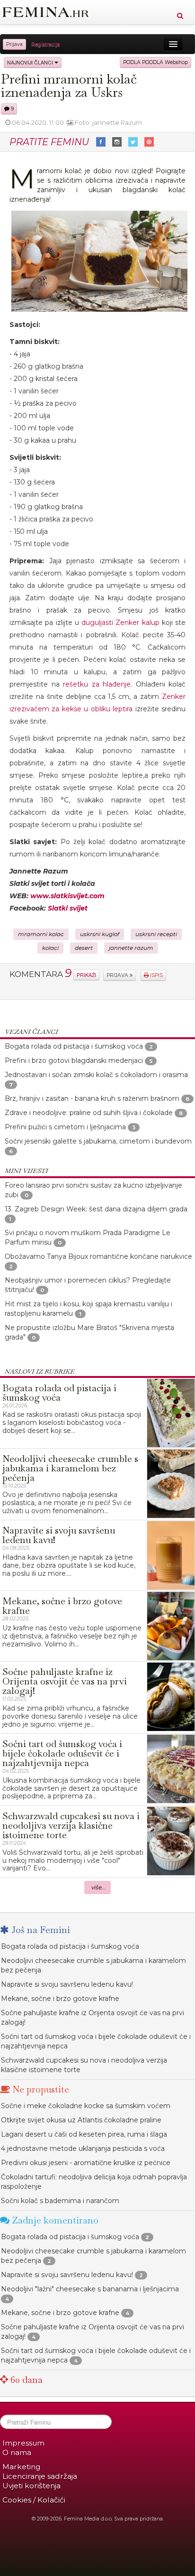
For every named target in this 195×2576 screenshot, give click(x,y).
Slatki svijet (68, 908)
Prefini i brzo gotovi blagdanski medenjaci (74, 1060)
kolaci (50, 948)
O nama (17, 2452)
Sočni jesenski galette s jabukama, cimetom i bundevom (98, 1141)
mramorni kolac (41, 934)
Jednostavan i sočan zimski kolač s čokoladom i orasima (96, 1075)
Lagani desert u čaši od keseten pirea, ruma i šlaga (84, 2134)
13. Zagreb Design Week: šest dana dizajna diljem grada (96, 1209)
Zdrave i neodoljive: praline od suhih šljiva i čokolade (89, 1113)
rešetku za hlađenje (97, 684)
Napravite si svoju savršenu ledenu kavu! (67, 1984)
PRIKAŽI (86, 975)
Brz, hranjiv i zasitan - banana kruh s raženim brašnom (92, 1098)
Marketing (21, 2467)
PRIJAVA (118, 975)
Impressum (23, 2443)
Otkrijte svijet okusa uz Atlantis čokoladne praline (81, 2120)
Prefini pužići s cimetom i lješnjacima (65, 1127)
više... (99, 1888)
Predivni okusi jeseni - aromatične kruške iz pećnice (86, 2163)
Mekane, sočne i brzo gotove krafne (60, 1999)
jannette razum (131, 948)
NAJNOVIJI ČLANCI (31, 62)
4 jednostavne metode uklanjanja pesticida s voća (83, 2148)
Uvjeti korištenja (31, 2486)
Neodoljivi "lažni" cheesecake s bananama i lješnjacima (90, 2289)
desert (84, 948)
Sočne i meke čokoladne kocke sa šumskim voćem (86, 2106)
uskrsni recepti (156, 934)
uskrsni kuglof (100, 934)
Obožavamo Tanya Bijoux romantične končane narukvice (98, 1256)
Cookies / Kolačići (34, 2500)
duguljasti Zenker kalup (120, 623)
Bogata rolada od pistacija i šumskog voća (74, 1046)
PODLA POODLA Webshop (155, 62)
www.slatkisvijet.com (67, 896)
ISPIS (156, 975)
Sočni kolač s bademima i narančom (60, 2201)
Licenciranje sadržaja (40, 2476)
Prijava (14, 44)
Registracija (46, 44)
